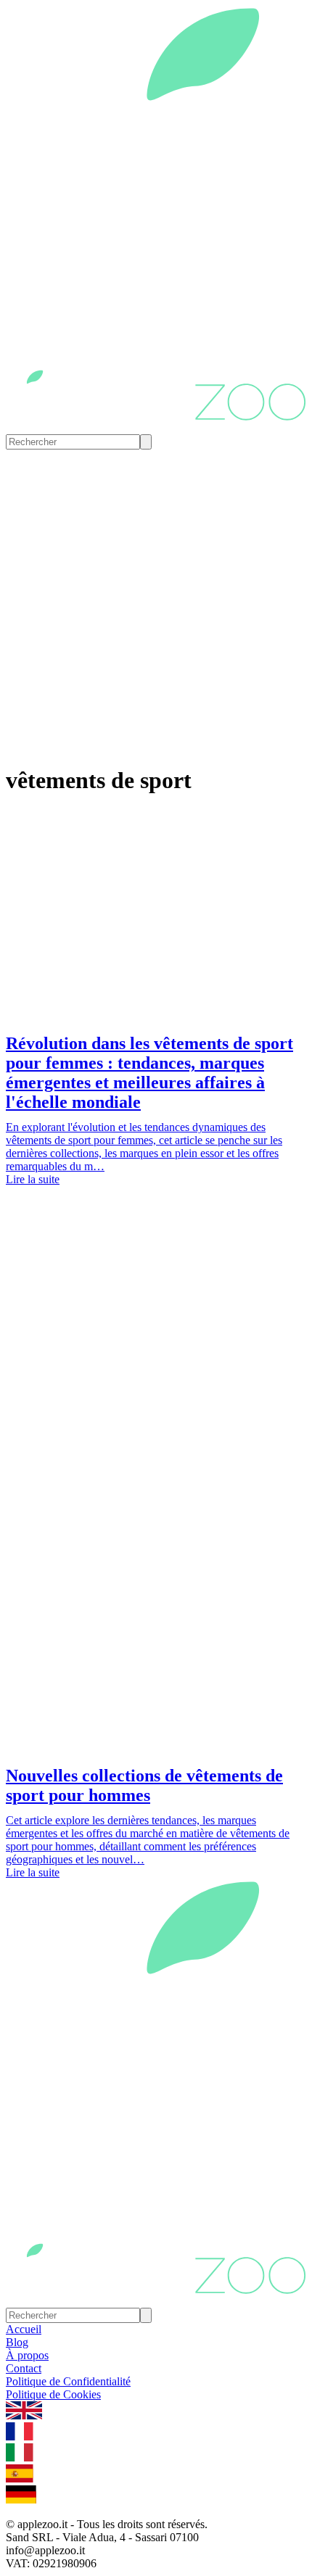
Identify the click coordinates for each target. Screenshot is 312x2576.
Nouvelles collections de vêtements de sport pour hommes (144, 1785)
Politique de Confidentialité (68, 2381)
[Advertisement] (156, 1378)
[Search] (146, 442)
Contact (24, 2368)
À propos (27, 2355)
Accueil (24, 2329)
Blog (17, 2342)
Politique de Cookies (53, 2394)
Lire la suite (33, 1179)
